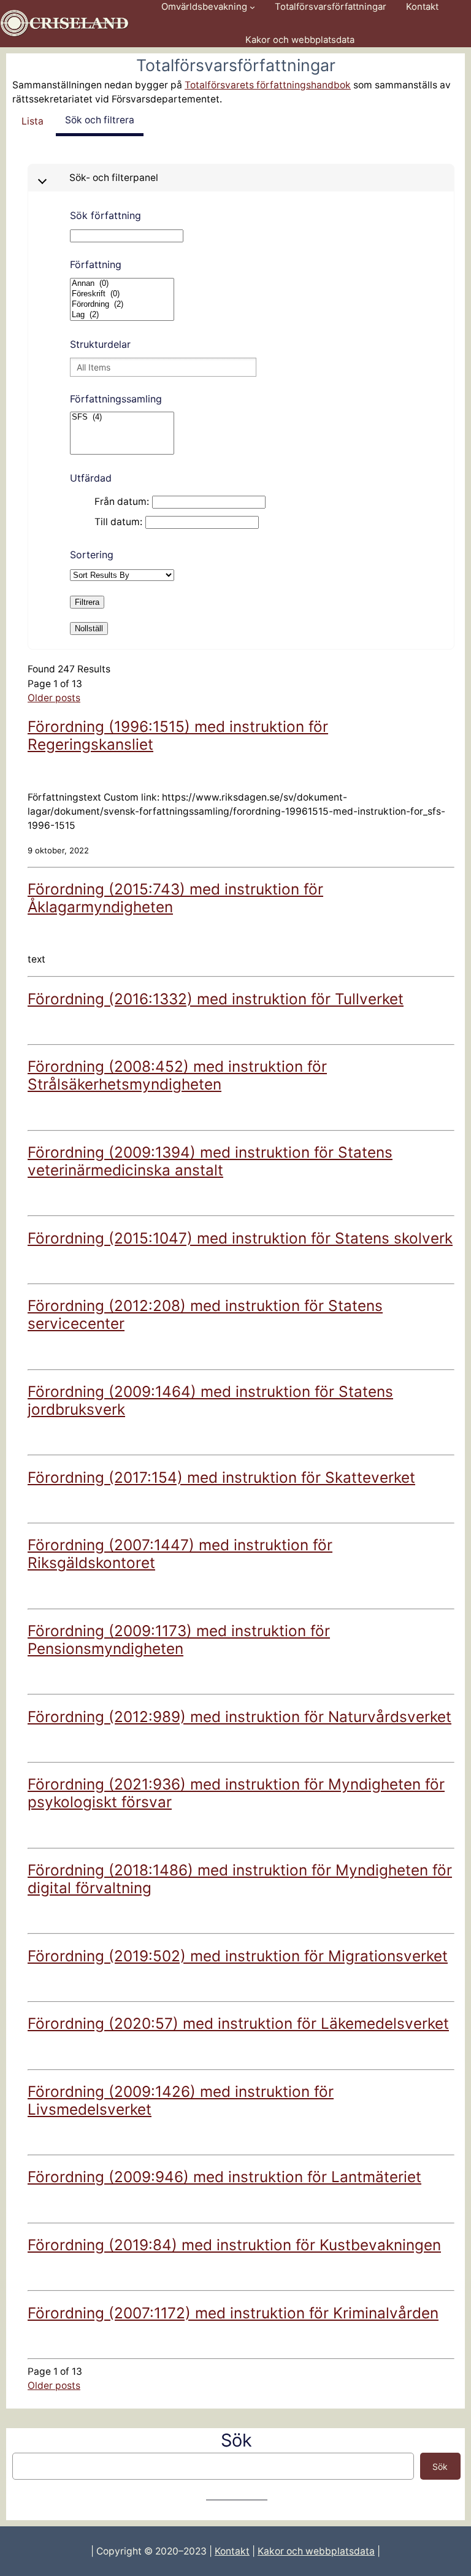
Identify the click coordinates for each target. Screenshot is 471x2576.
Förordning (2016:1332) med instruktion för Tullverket (216, 999)
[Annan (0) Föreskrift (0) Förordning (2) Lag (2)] (122, 300)
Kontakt (232, 2551)
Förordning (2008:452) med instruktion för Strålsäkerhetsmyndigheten (177, 1075)
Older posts (54, 698)
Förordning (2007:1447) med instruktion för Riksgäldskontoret (180, 1554)
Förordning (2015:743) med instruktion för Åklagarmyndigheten (175, 898)
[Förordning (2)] (122, 305)
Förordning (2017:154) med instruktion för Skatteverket (221, 1477)
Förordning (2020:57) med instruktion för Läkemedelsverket (238, 2023)
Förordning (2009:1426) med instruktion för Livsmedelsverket (181, 2100)
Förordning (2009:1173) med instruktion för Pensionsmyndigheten (179, 1640)
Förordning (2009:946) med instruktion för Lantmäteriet (224, 2177)
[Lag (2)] (122, 315)
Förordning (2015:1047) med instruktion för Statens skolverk (240, 1238)
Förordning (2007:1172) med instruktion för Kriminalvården (233, 2313)
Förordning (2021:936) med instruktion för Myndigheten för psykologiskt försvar (236, 1793)
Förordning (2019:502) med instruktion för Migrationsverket (238, 1956)
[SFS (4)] (122, 434)
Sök (440, 2466)
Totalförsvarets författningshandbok (268, 85)
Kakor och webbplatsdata (316, 2551)
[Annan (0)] (122, 284)
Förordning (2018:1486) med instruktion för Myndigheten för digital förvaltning (240, 1879)
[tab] (33, 121)
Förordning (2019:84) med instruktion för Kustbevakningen (234, 2245)
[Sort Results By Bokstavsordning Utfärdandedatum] (122, 575)
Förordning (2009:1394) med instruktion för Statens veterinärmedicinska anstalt (210, 1161)
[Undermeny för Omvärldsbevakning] (252, 7)
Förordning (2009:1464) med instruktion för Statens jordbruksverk (210, 1400)
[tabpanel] (241, 1278)
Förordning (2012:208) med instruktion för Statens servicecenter (205, 1314)
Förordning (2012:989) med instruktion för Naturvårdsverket (239, 1717)
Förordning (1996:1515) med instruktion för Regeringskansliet (178, 735)
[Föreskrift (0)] (122, 294)
